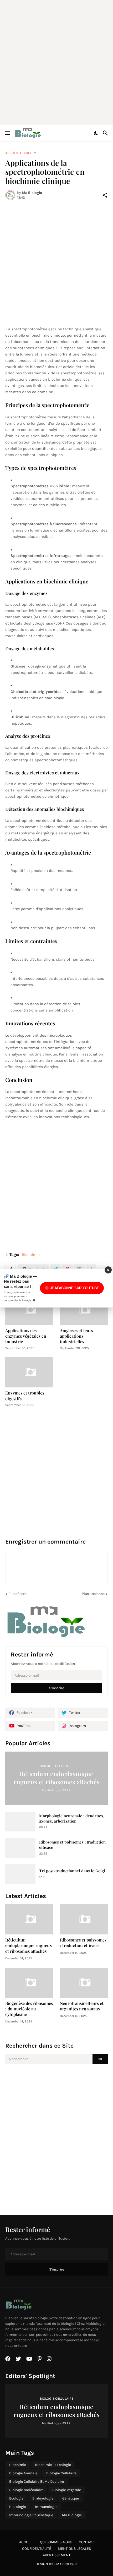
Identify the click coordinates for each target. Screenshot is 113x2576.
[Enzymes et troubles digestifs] (29, 1372)
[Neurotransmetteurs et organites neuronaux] (84, 1983)
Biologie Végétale (67, 2490)
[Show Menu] (7, 133)
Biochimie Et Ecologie (53, 2465)
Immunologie (46, 2507)
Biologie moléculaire (26, 2490)
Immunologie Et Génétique (31, 2515)
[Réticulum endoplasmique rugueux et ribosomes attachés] (29, 1919)
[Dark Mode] (96, 133)
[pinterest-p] (40, 2359)
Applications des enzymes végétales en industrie (26, 1336)
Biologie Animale (23, 2473)
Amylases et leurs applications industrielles (76, 1336)
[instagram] (49, 2359)
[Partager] (105, 195)
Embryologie (43, 2498)
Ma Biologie (72, 2515)
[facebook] (8, 2359)
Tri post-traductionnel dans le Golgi (72, 1871)
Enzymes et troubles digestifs (25, 1396)
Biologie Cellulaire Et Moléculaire (37, 2482)
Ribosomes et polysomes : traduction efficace (72, 1845)
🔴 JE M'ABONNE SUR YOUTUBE (72, 1288)
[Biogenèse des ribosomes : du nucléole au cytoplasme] (29, 1983)
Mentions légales (74, 2549)
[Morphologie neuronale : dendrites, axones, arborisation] (20, 1822)
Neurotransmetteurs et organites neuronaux (82, 2006)
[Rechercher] (106, 133)
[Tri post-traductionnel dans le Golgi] (20, 1874)
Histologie (18, 2507)
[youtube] (29, 2359)
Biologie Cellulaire (61, 2473)
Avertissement (57, 2555)
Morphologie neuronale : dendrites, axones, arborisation (72, 1818)
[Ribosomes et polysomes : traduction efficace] (20, 1848)
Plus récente (18, 1594)
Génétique (71, 2498)
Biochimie (31, 153)
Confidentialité (37, 2549)
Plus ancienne (93, 1594)
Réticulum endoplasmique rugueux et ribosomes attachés (29, 1945)
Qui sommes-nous (56, 2542)
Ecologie (16, 2498)
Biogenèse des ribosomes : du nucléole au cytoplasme (29, 2009)
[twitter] (18, 2359)
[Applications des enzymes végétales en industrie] (29, 1310)
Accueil (12, 153)
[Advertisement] (56, 62)
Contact (86, 2542)
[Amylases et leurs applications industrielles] (84, 1310)
